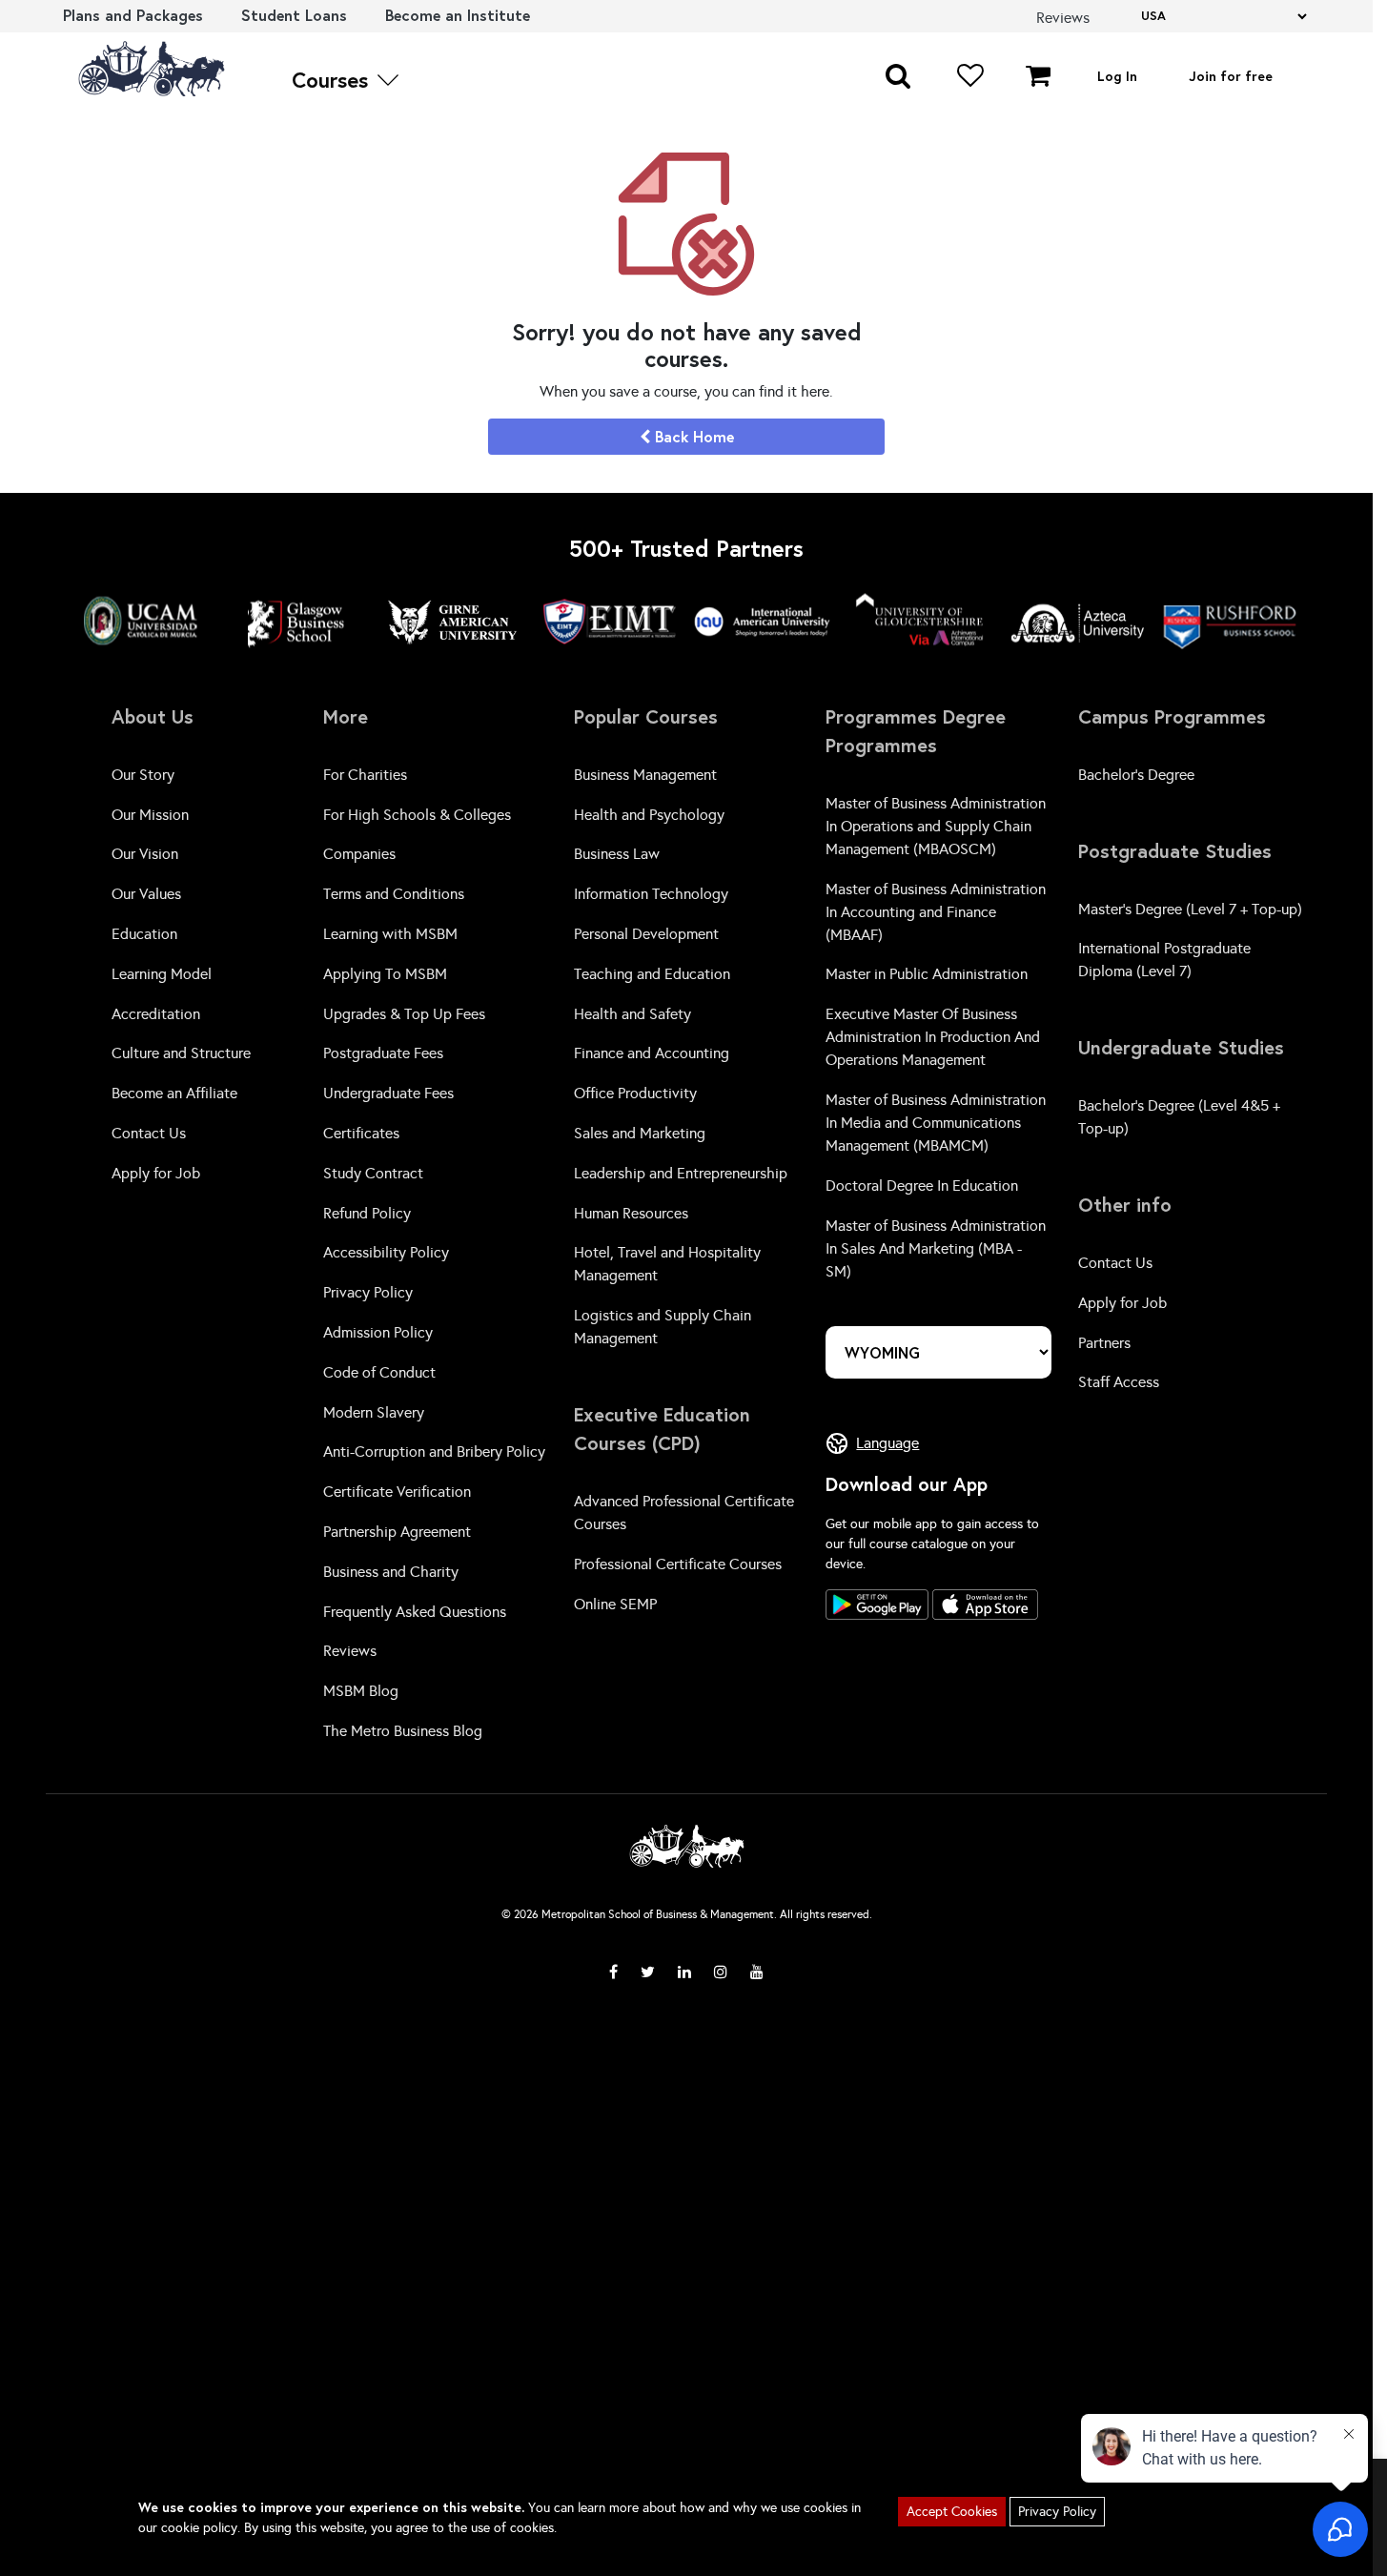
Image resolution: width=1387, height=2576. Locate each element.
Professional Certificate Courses (678, 1564)
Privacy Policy (368, 1292)
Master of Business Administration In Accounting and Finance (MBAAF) (936, 912)
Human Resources (631, 1213)
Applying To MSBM (385, 974)
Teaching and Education (652, 974)
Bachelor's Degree (1136, 775)
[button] (898, 74)
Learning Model (162, 974)
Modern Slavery (374, 1412)
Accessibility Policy (386, 1252)
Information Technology (651, 894)
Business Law (617, 854)
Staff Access (1119, 1382)
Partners (1104, 1343)
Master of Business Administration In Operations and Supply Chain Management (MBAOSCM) (936, 826)
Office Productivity (635, 1093)
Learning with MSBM (390, 934)
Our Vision (145, 854)
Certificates (361, 1133)
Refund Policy (367, 1213)
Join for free (1231, 76)
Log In (1117, 76)
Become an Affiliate (174, 1093)
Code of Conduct (379, 1372)
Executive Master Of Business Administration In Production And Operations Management (933, 1037)
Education (144, 934)
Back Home (692, 436)
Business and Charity (391, 1572)
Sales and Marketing (640, 1133)
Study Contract (373, 1173)
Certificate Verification (397, 1492)
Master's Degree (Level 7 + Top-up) (1190, 909)
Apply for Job (156, 1173)
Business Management (645, 775)
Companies (359, 854)
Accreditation (156, 1014)
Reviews (350, 1651)
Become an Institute (458, 15)
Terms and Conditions (394, 894)
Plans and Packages (133, 15)
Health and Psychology (649, 815)
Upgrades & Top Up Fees (404, 1014)
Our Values (146, 894)
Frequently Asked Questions (415, 1612)
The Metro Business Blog (403, 1731)
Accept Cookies (952, 2512)
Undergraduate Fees (388, 1093)
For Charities (365, 775)
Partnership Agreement (397, 1532)
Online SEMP (615, 1604)
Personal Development (646, 934)
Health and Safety (632, 1014)
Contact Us (149, 1133)
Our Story (143, 775)
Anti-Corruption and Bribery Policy (434, 1452)
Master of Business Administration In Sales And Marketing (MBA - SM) (936, 1248)
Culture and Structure (181, 1053)
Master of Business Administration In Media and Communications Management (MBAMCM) (936, 1123)
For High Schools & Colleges (417, 815)
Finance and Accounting (652, 1053)
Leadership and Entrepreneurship (681, 1173)
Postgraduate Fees (383, 1053)
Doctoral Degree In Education (922, 1186)
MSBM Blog (361, 1691)
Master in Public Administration (927, 974)
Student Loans (294, 15)
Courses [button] (333, 80)
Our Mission (150, 815)
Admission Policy (378, 1332)
